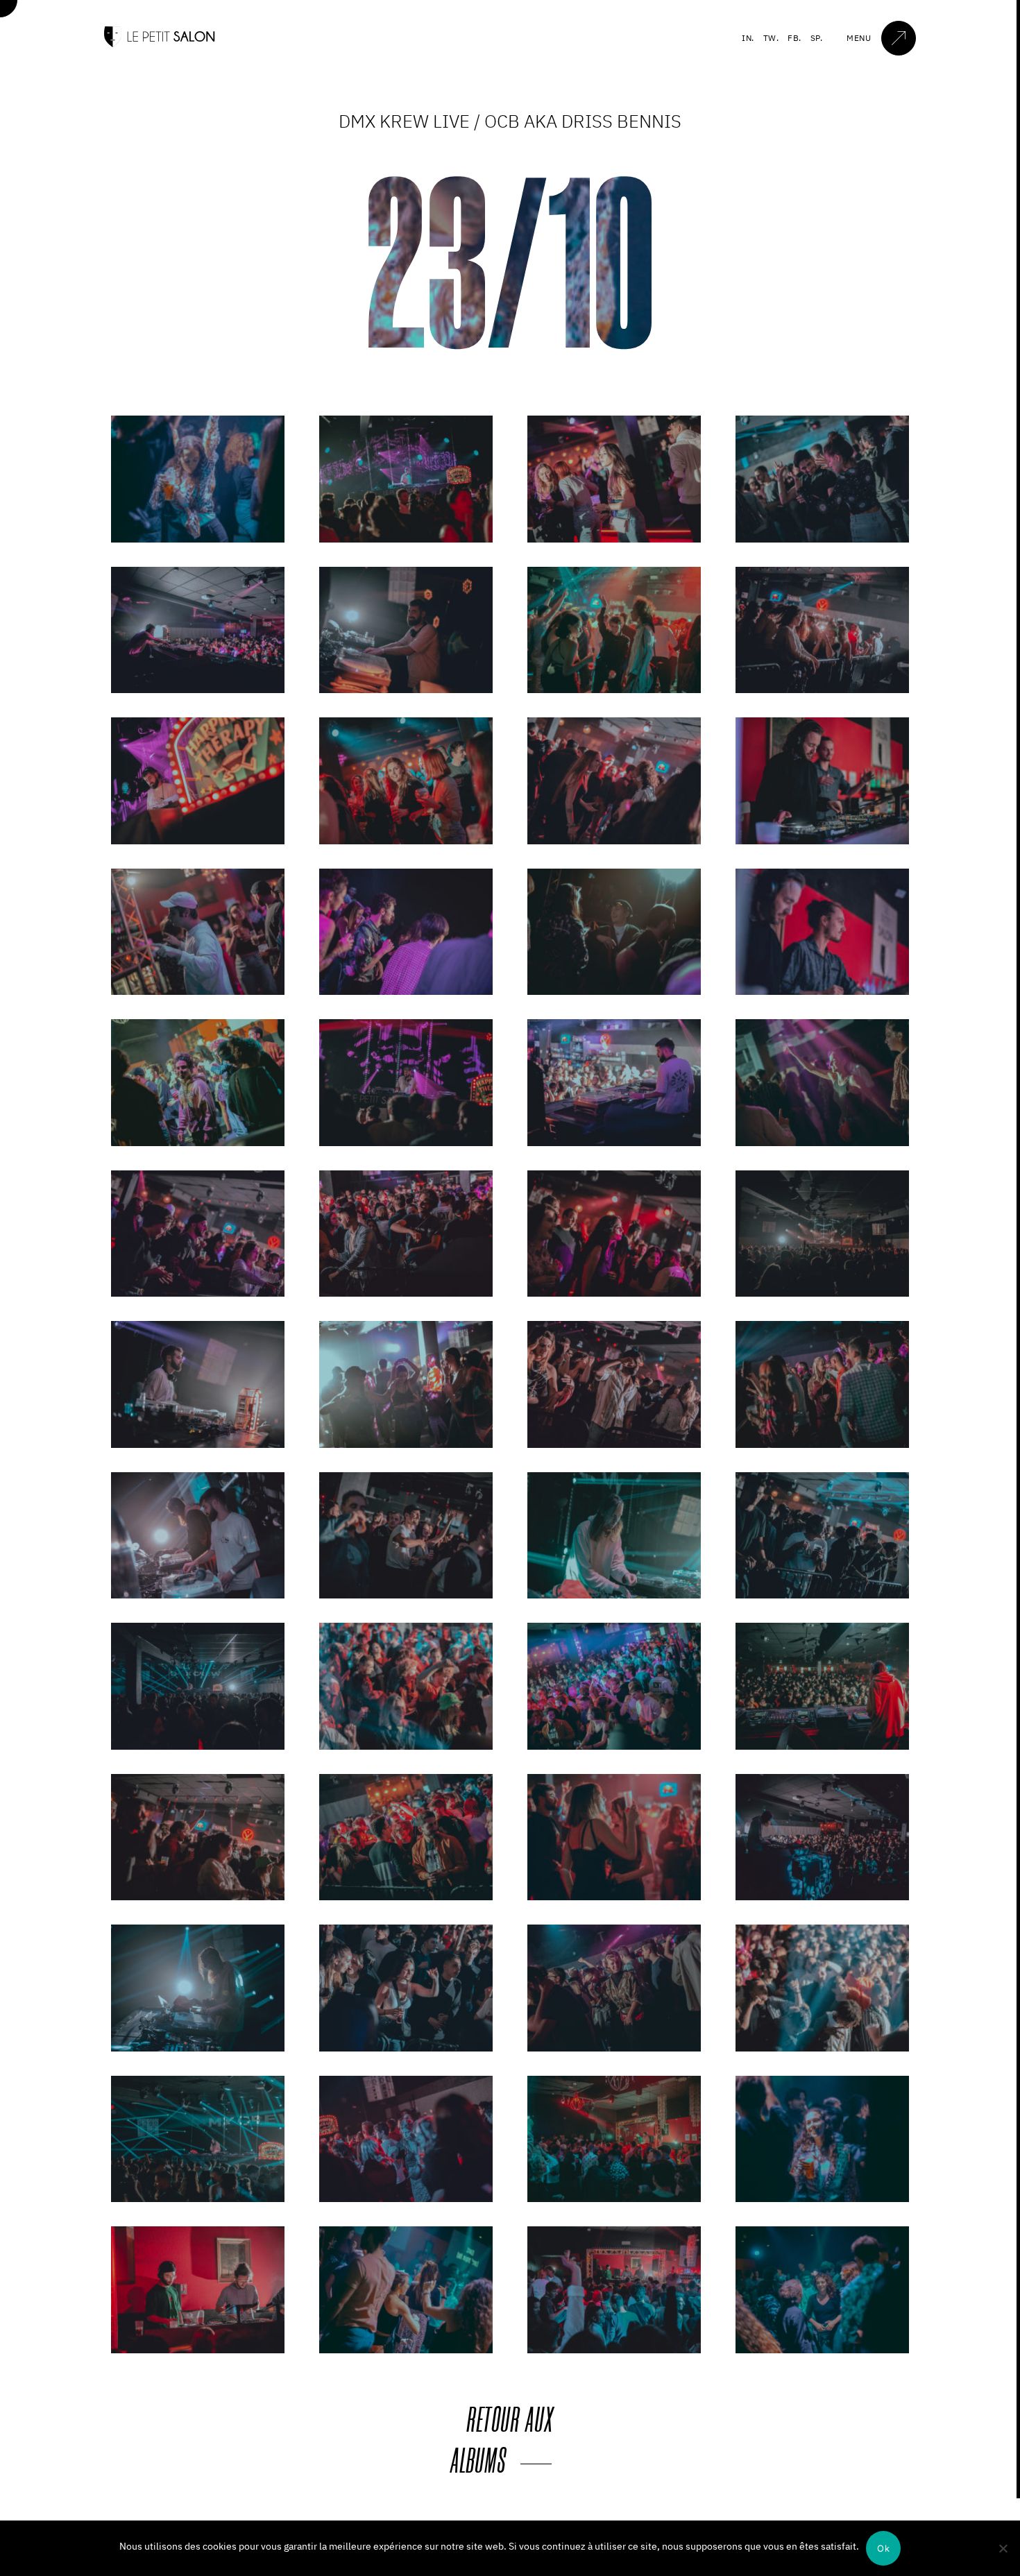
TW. (771, 38)
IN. (748, 38)
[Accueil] (160, 44)
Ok (883, 2548)
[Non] (1003, 2548)
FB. (794, 38)
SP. (817, 38)
